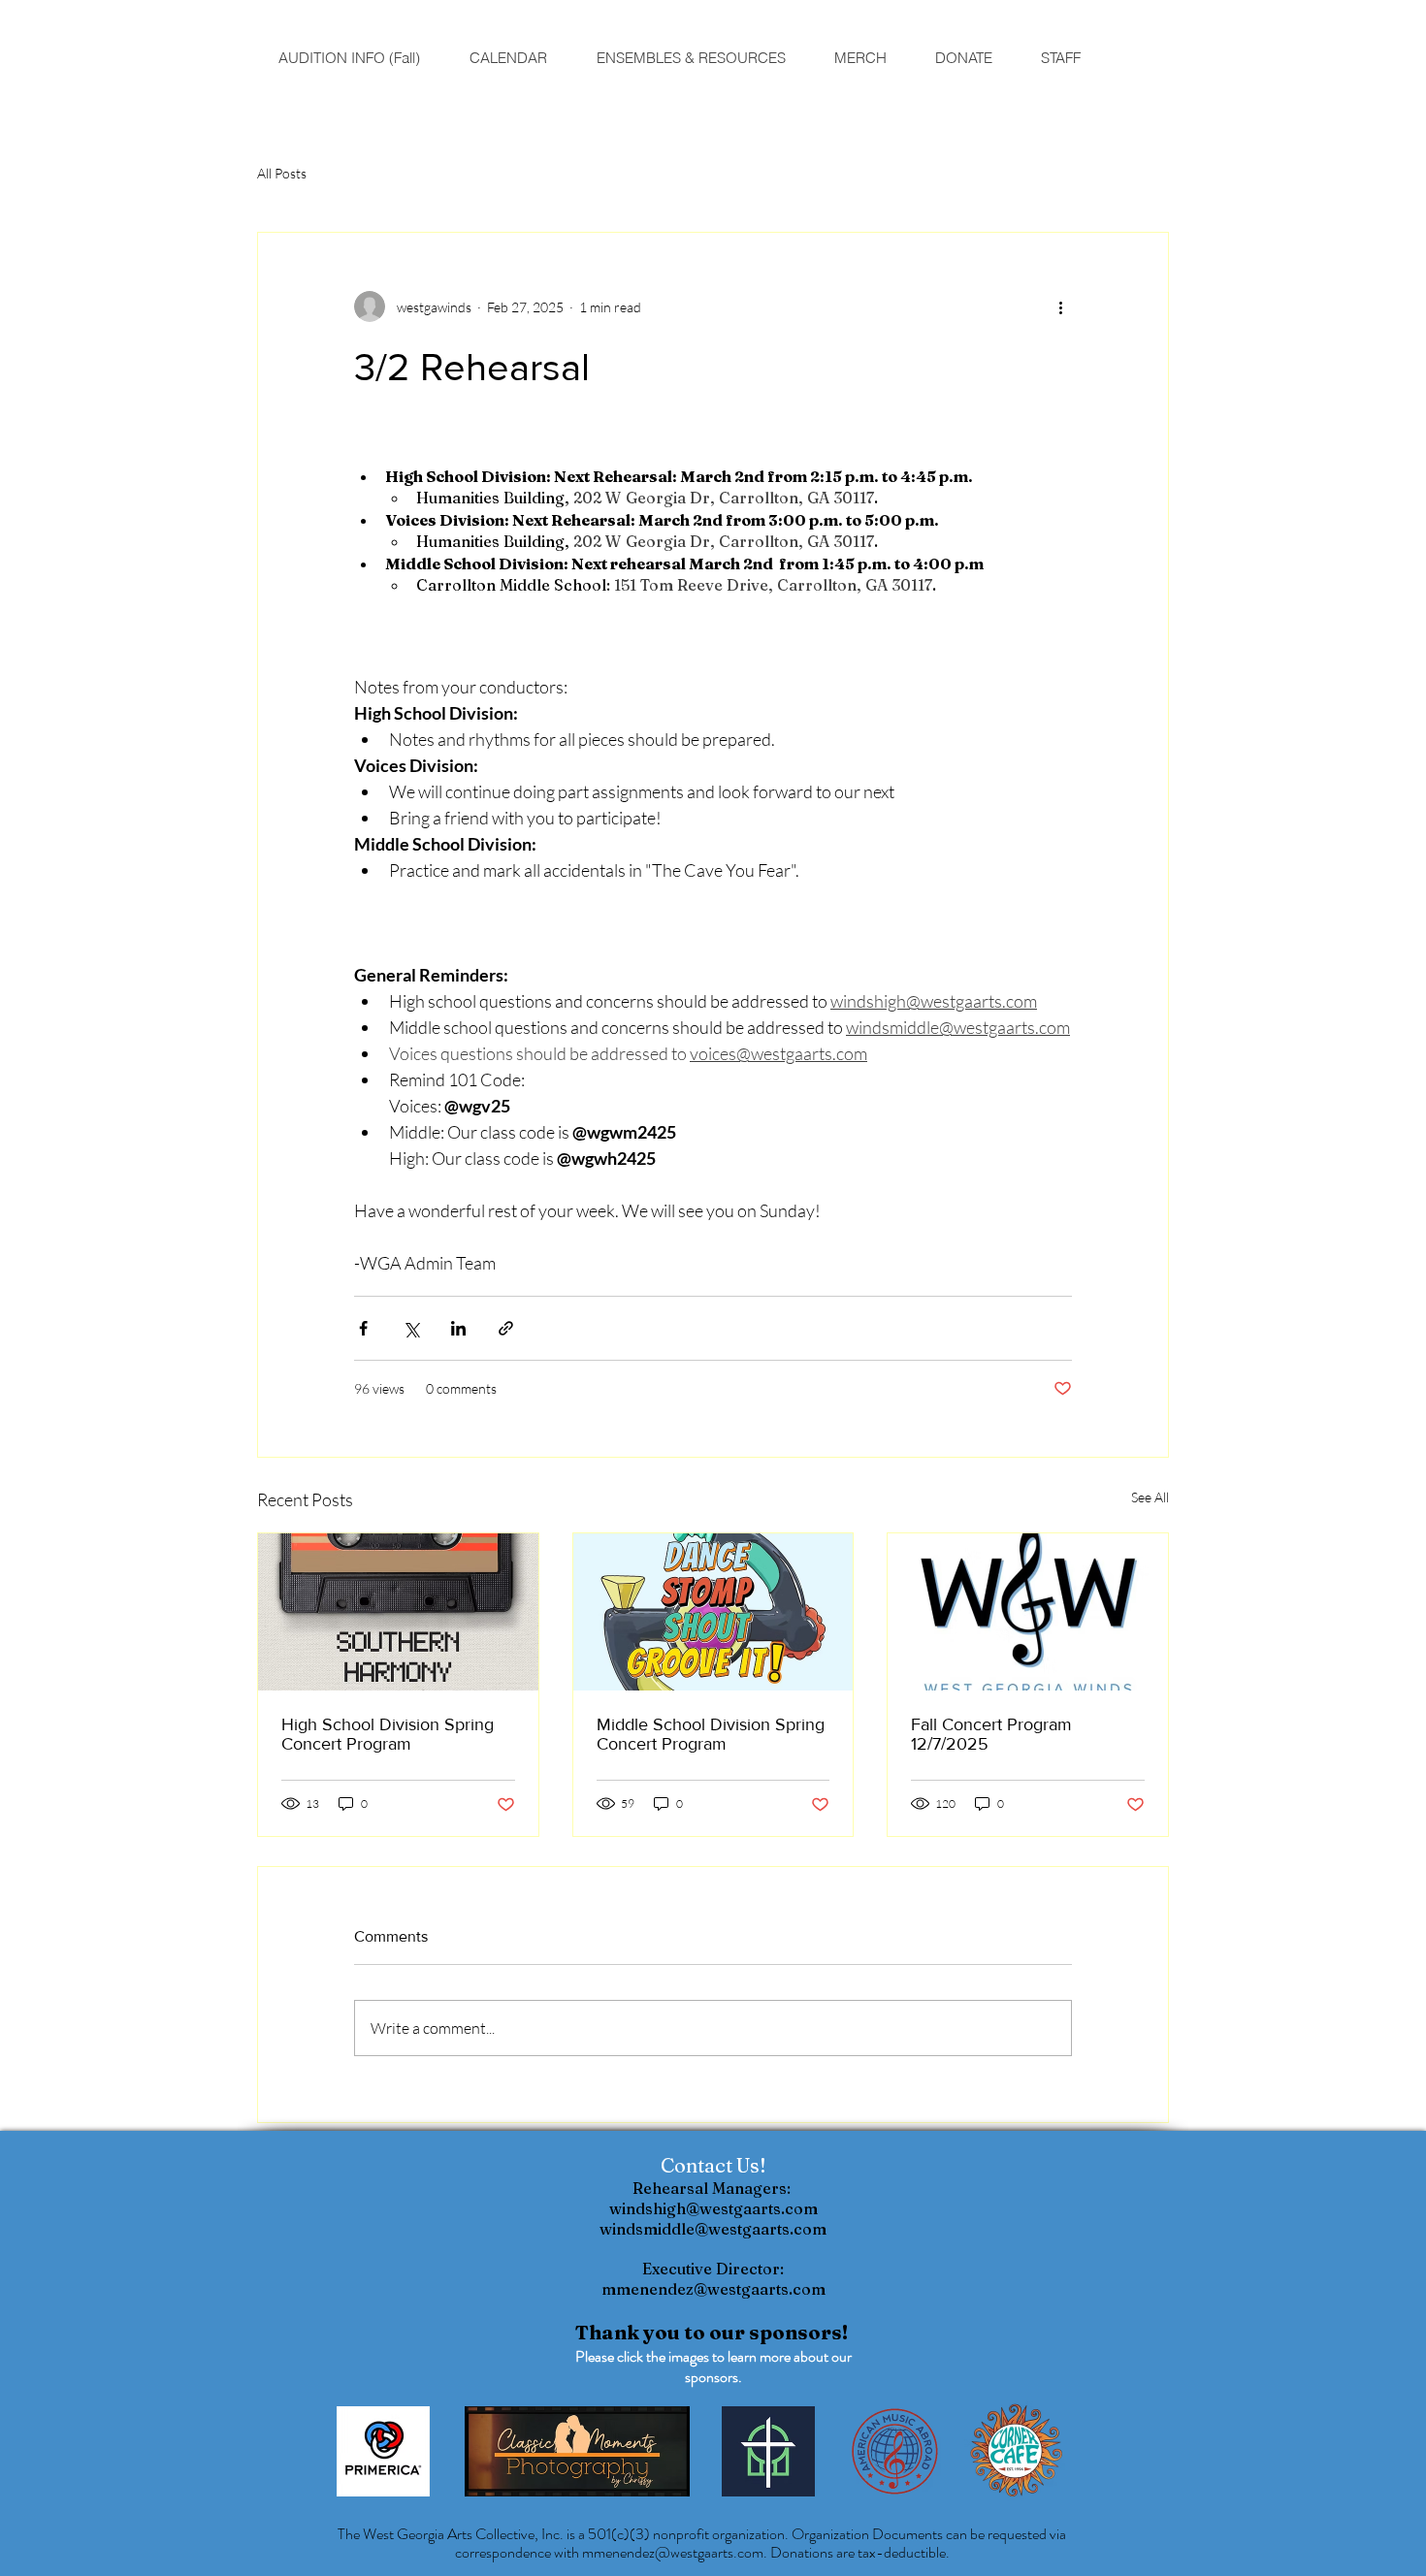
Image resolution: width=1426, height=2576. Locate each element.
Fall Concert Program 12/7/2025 (991, 1734)
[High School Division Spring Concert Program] (398, 1612)
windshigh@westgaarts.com (713, 2208)
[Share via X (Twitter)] (411, 1328)
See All (1150, 1497)
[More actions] (1060, 306)
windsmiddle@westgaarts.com (713, 2229)
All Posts (282, 173)
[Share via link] (506, 1328)
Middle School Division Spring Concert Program (711, 1734)
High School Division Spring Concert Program (388, 1734)
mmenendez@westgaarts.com (713, 2289)
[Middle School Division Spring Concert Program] (713, 1612)
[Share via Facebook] (363, 1328)
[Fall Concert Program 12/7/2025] (1028, 1612)
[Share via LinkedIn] (458, 1328)
